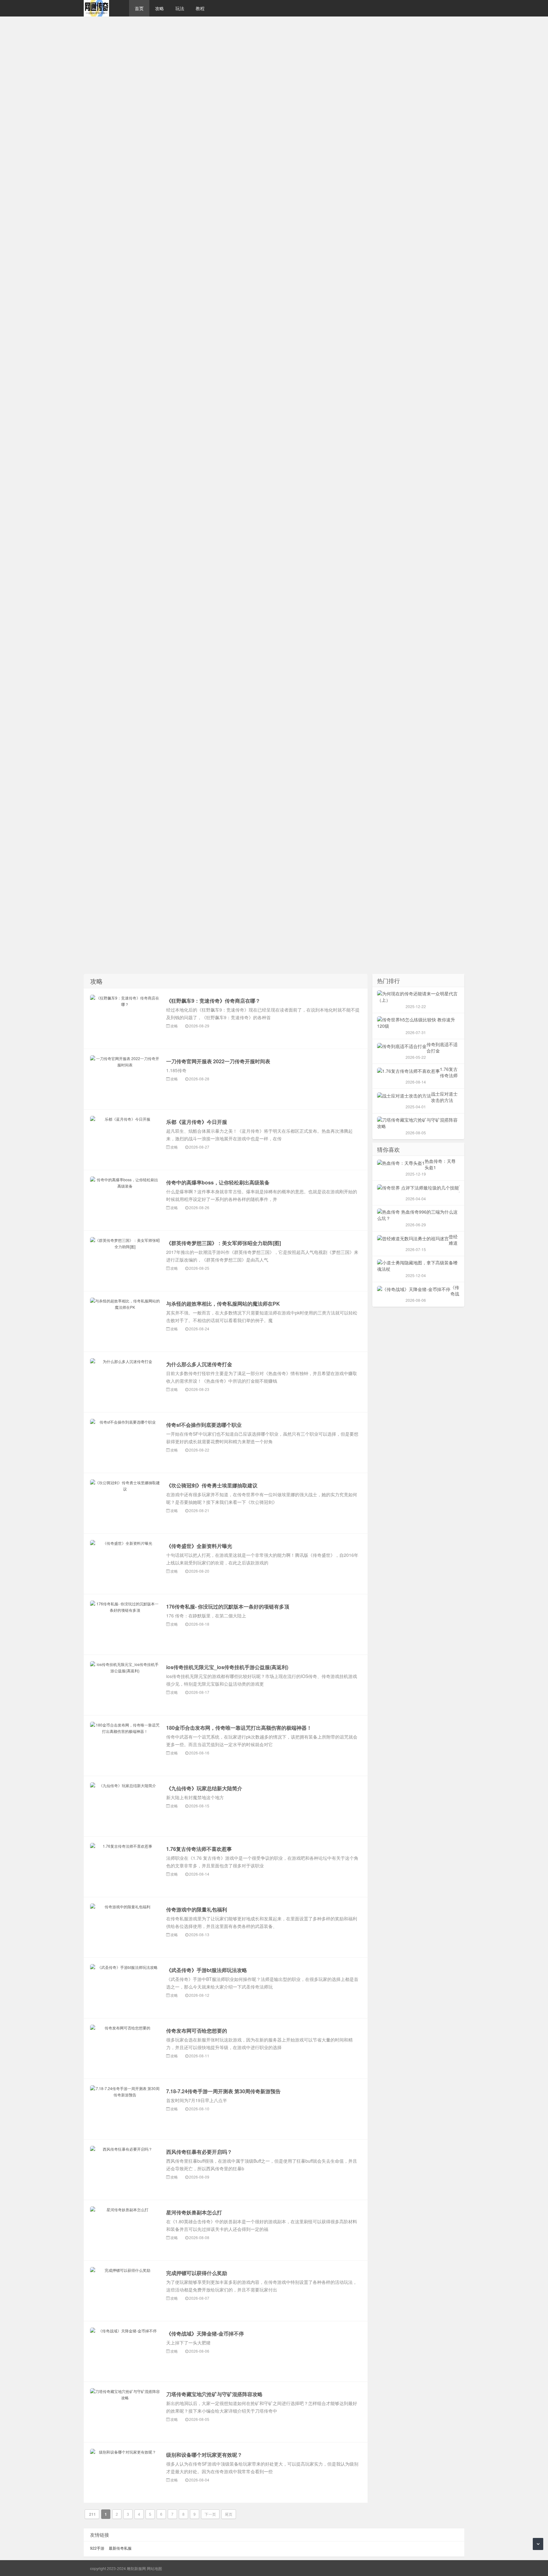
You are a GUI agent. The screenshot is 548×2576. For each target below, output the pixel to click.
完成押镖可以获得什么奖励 (197, 2273)
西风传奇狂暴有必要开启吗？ (199, 2152)
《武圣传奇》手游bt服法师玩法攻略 (207, 1970)
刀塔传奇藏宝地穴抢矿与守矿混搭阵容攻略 (214, 2394)
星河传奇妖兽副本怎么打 (194, 2212)
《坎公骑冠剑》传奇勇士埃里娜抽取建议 (212, 1485)
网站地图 (154, 2568)
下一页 (210, 2514)
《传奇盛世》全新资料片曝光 (199, 1546)
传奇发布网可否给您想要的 (197, 2031)
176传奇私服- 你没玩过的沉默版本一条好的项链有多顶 (228, 1606)
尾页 (229, 2514)
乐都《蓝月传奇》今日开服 (197, 1122)
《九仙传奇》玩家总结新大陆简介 (204, 1788)
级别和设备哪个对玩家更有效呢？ (204, 2455)
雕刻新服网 (103, 8)
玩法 (180, 8)
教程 (200, 8)
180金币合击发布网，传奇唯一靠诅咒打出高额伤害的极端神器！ (239, 1728)
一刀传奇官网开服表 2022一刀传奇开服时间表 (218, 1061)
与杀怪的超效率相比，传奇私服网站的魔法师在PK (223, 1304)
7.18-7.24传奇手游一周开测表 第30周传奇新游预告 (223, 2091)
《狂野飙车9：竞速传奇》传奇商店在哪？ (213, 1001)
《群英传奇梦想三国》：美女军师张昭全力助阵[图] (224, 1243)
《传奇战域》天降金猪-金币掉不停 (205, 2333)
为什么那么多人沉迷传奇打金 (199, 1364)
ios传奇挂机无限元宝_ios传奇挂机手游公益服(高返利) (227, 1667)
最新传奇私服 (120, 2548)
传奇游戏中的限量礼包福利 (197, 1909)
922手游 (97, 2548)
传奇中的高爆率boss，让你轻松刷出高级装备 (218, 1182)
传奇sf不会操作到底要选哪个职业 (204, 1425)
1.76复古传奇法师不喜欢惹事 (199, 1849)
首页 (139, 8)
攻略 (160, 8)
